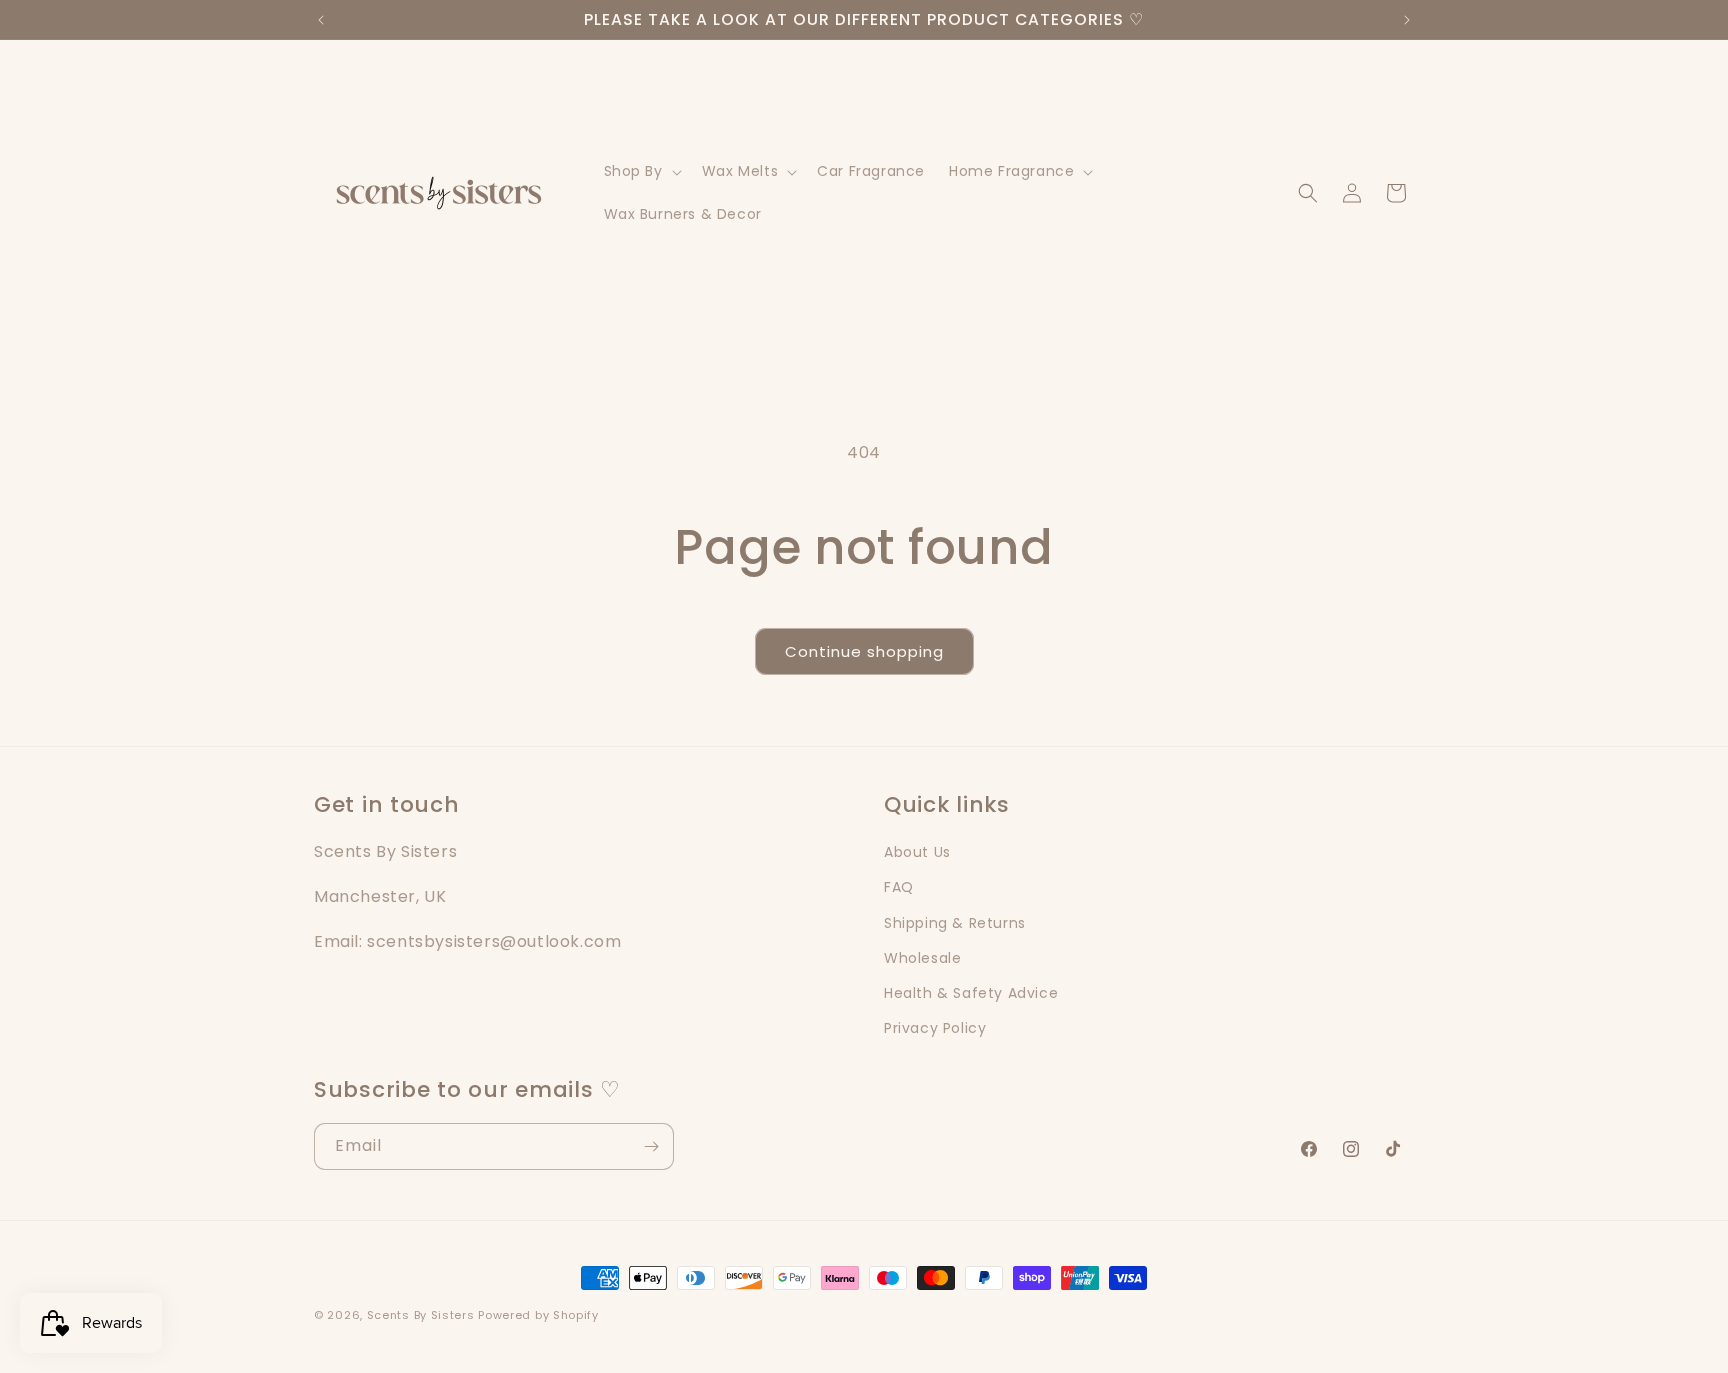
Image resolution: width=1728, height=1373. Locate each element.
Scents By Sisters (421, 1315)
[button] (641, 172)
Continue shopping (864, 651)
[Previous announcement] (321, 20)
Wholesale (922, 957)
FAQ (899, 887)
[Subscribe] (651, 1146)
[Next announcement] (1407, 20)
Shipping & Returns (955, 922)
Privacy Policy (935, 1027)
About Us (917, 852)
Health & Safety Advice (971, 992)
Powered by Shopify (538, 1315)
